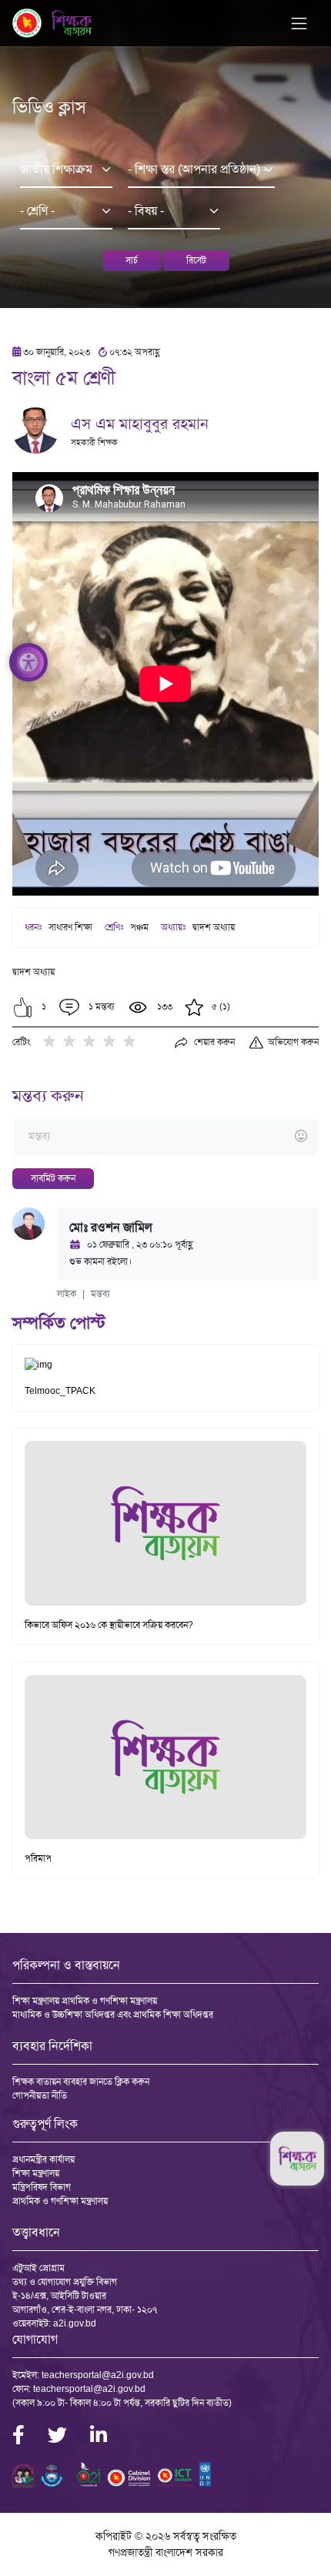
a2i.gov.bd (75, 2323)
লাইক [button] (67, 1294)
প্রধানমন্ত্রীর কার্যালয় (43, 2159)
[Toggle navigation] (299, 23)
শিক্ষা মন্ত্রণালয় (36, 2173)
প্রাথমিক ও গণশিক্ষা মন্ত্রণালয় (60, 2201)
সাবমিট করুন (53, 1178)
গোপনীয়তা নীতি (40, 2095)
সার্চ (132, 260)
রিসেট (196, 260)
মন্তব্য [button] (100, 1294)
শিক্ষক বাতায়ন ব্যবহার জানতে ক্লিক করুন (81, 2082)
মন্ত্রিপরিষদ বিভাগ (42, 2187)
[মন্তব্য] (165, 1137)
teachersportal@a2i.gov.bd (98, 2375)
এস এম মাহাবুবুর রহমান (140, 424)
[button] (23, 1007)
